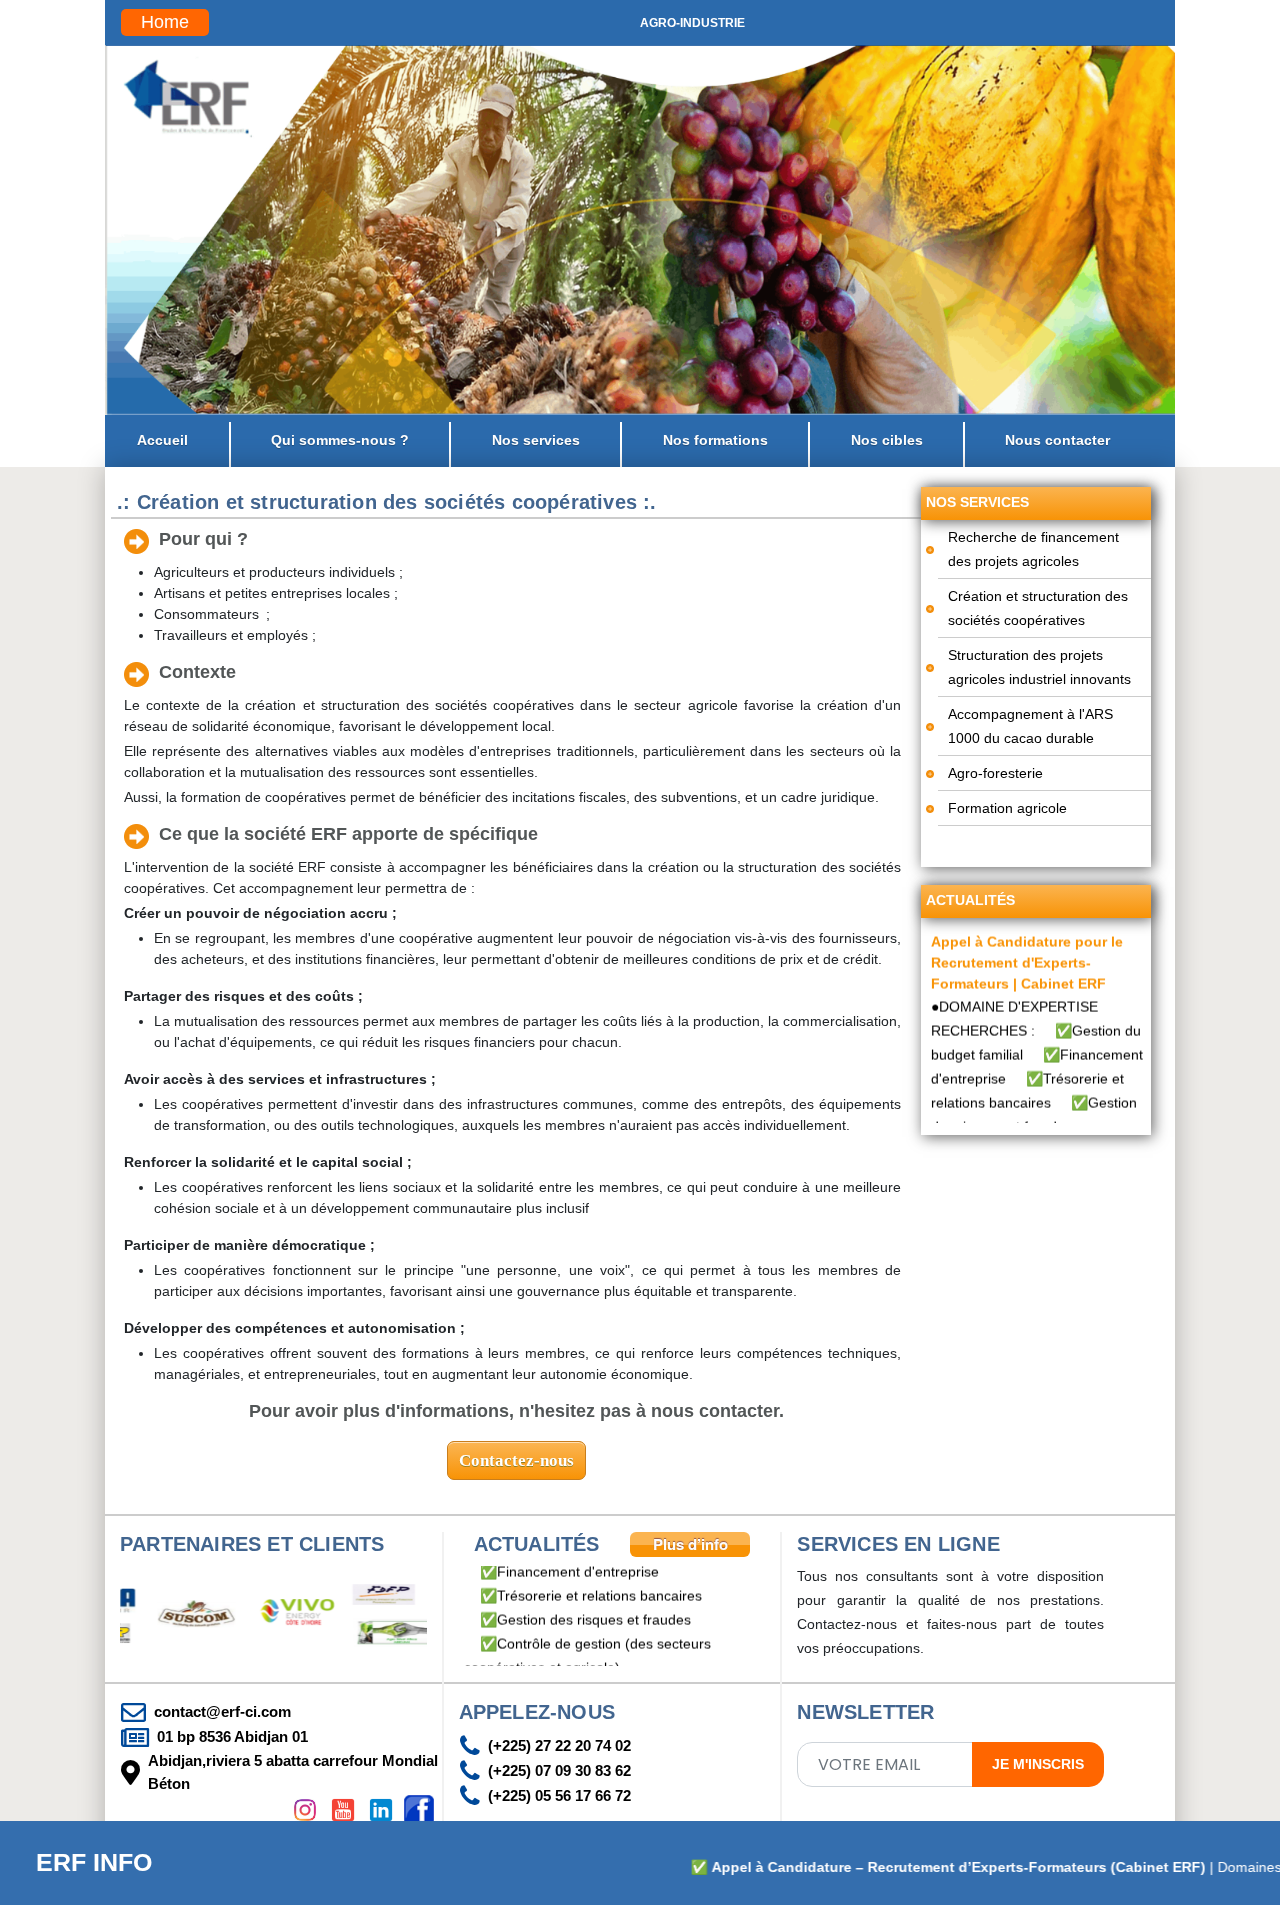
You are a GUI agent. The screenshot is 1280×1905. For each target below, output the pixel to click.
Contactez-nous (516, 1460)
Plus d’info (690, 1544)
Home (165, 22)
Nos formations (715, 440)
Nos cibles (887, 440)
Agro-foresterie (995, 773)
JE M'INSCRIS (1038, 1764)
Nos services (536, 440)
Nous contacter (1057, 440)
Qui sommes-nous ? (340, 440)
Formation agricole (1007, 808)
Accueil (162, 440)
